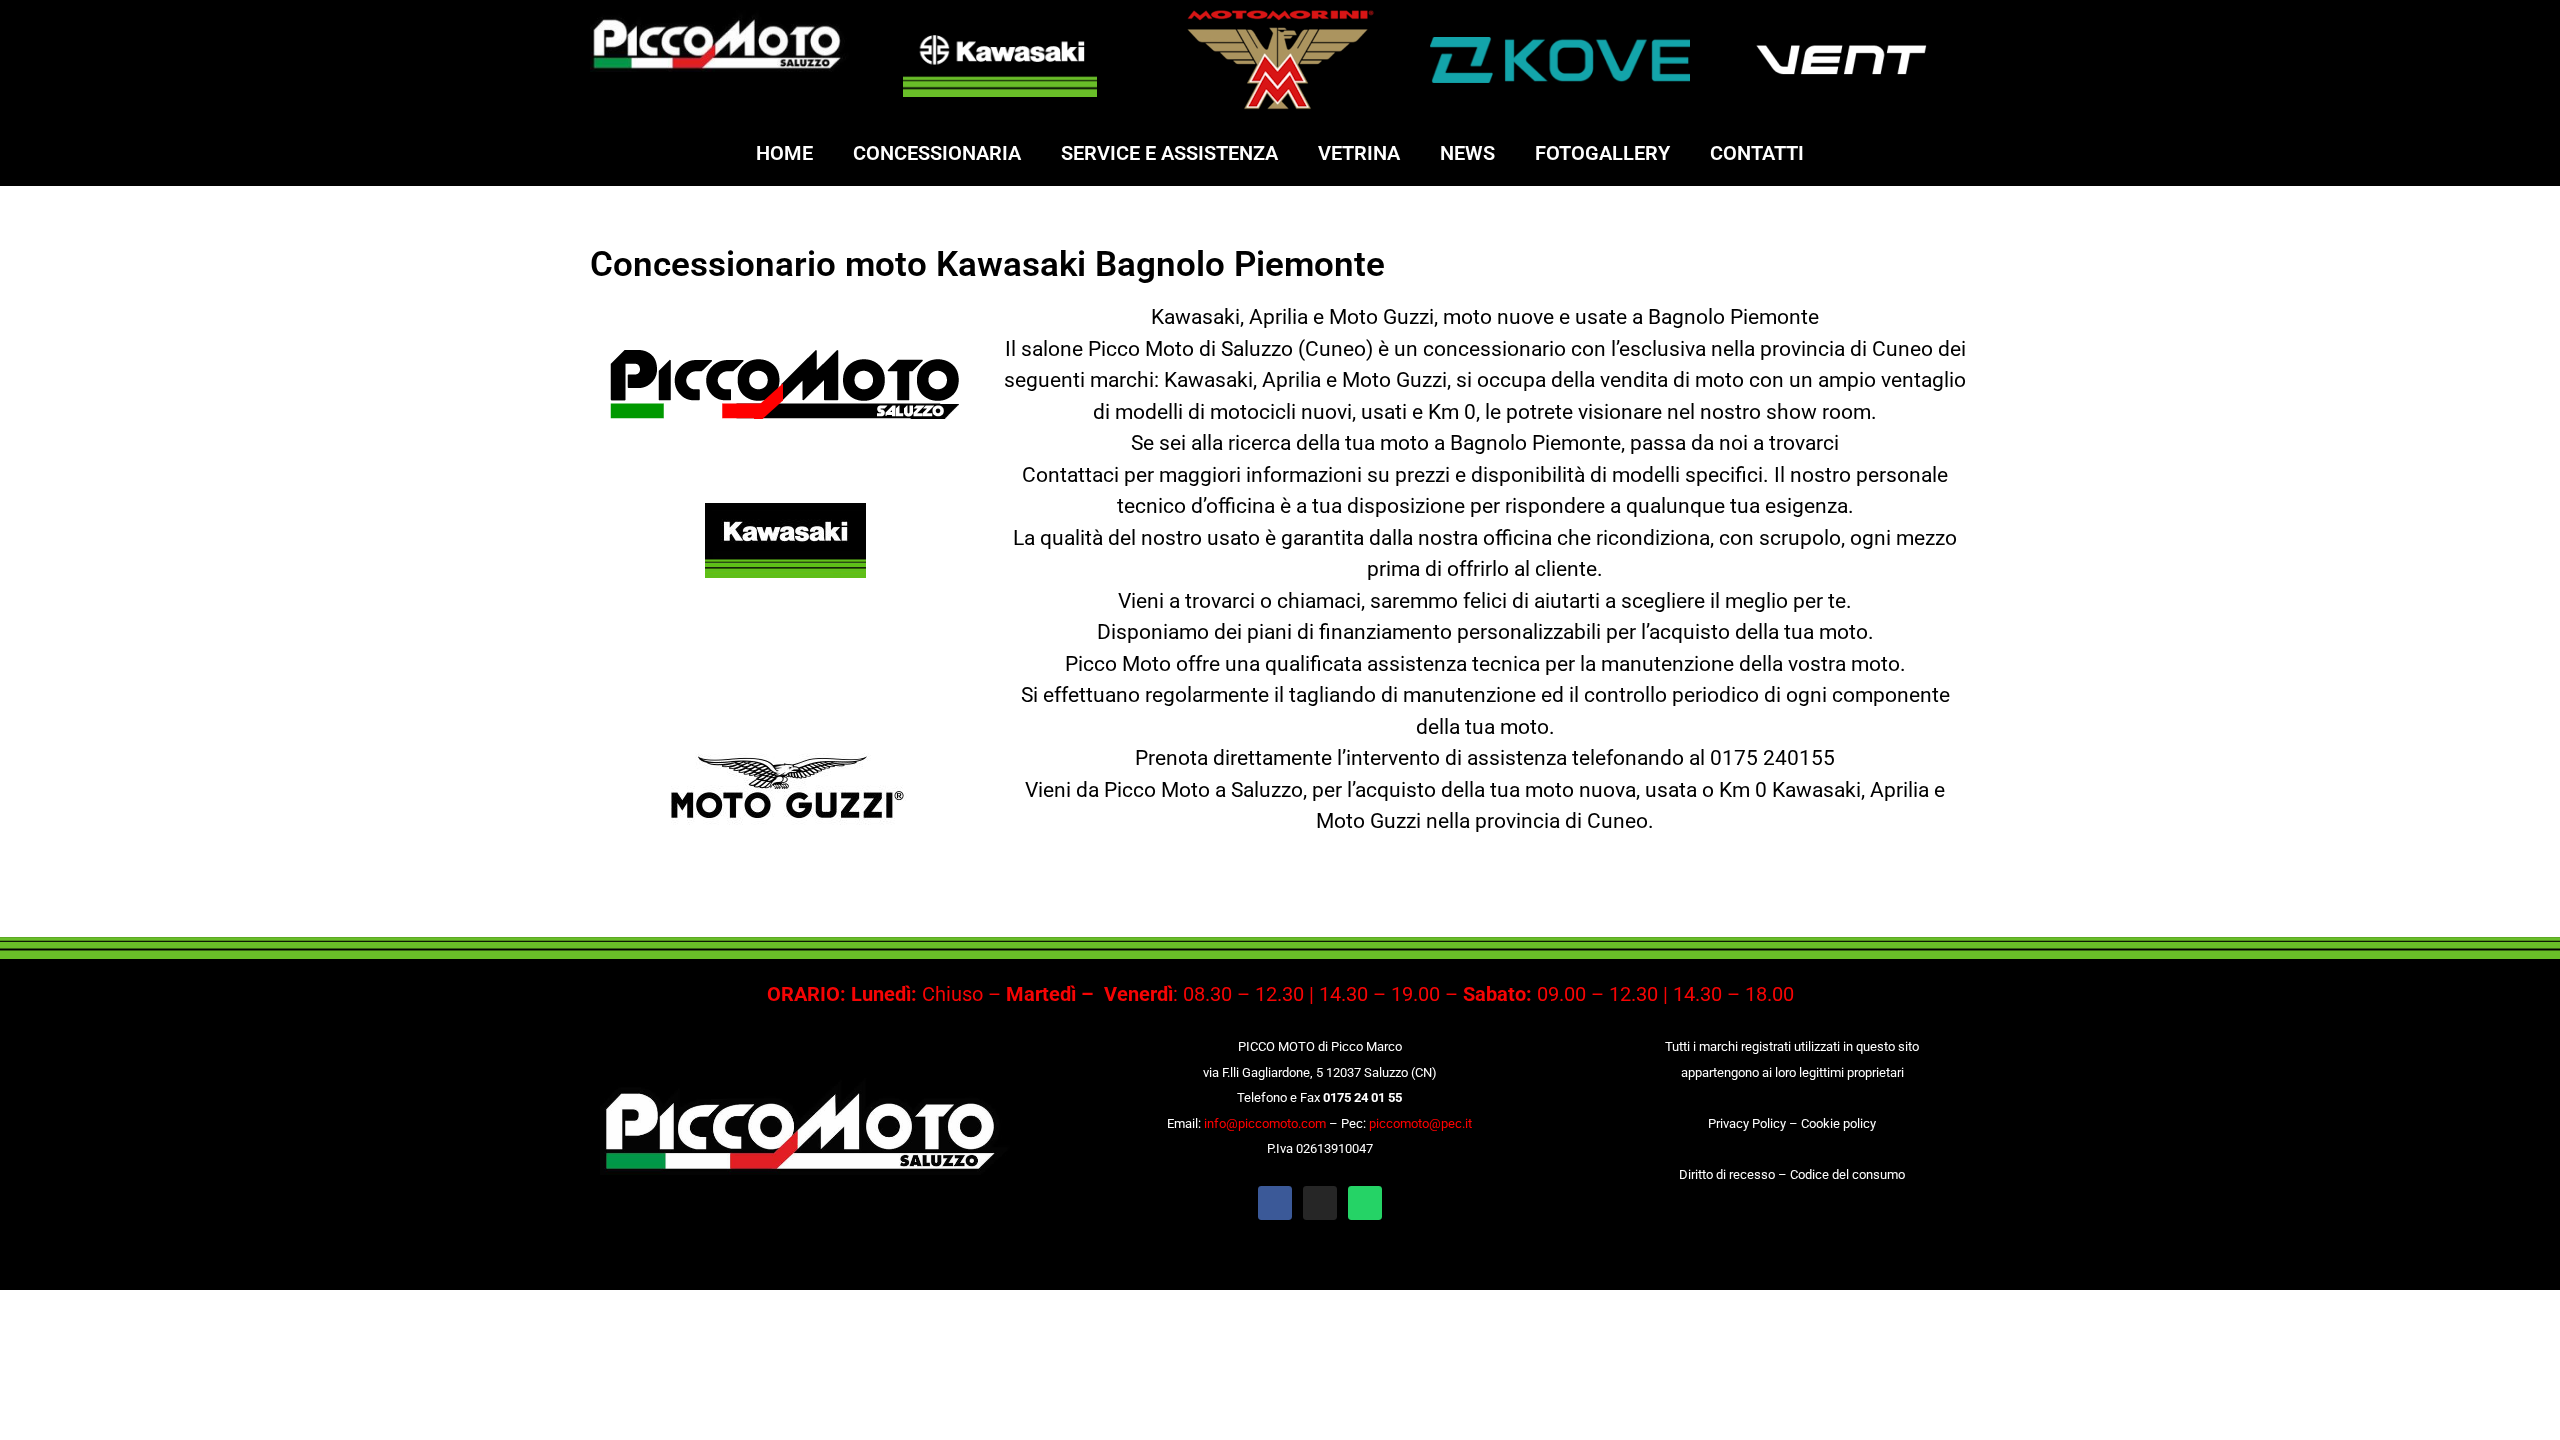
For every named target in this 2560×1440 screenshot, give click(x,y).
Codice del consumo (1847, 1174)
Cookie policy (1838, 1123)
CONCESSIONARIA (937, 153)
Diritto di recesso (1727, 1174)
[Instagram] (1320, 1203)
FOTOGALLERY (1602, 153)
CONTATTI (1757, 153)
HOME (784, 153)
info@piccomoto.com (1265, 1123)
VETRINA (1359, 153)
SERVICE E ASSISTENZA (1169, 153)
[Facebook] (1275, 1203)
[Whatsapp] (1365, 1203)
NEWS (1467, 153)
